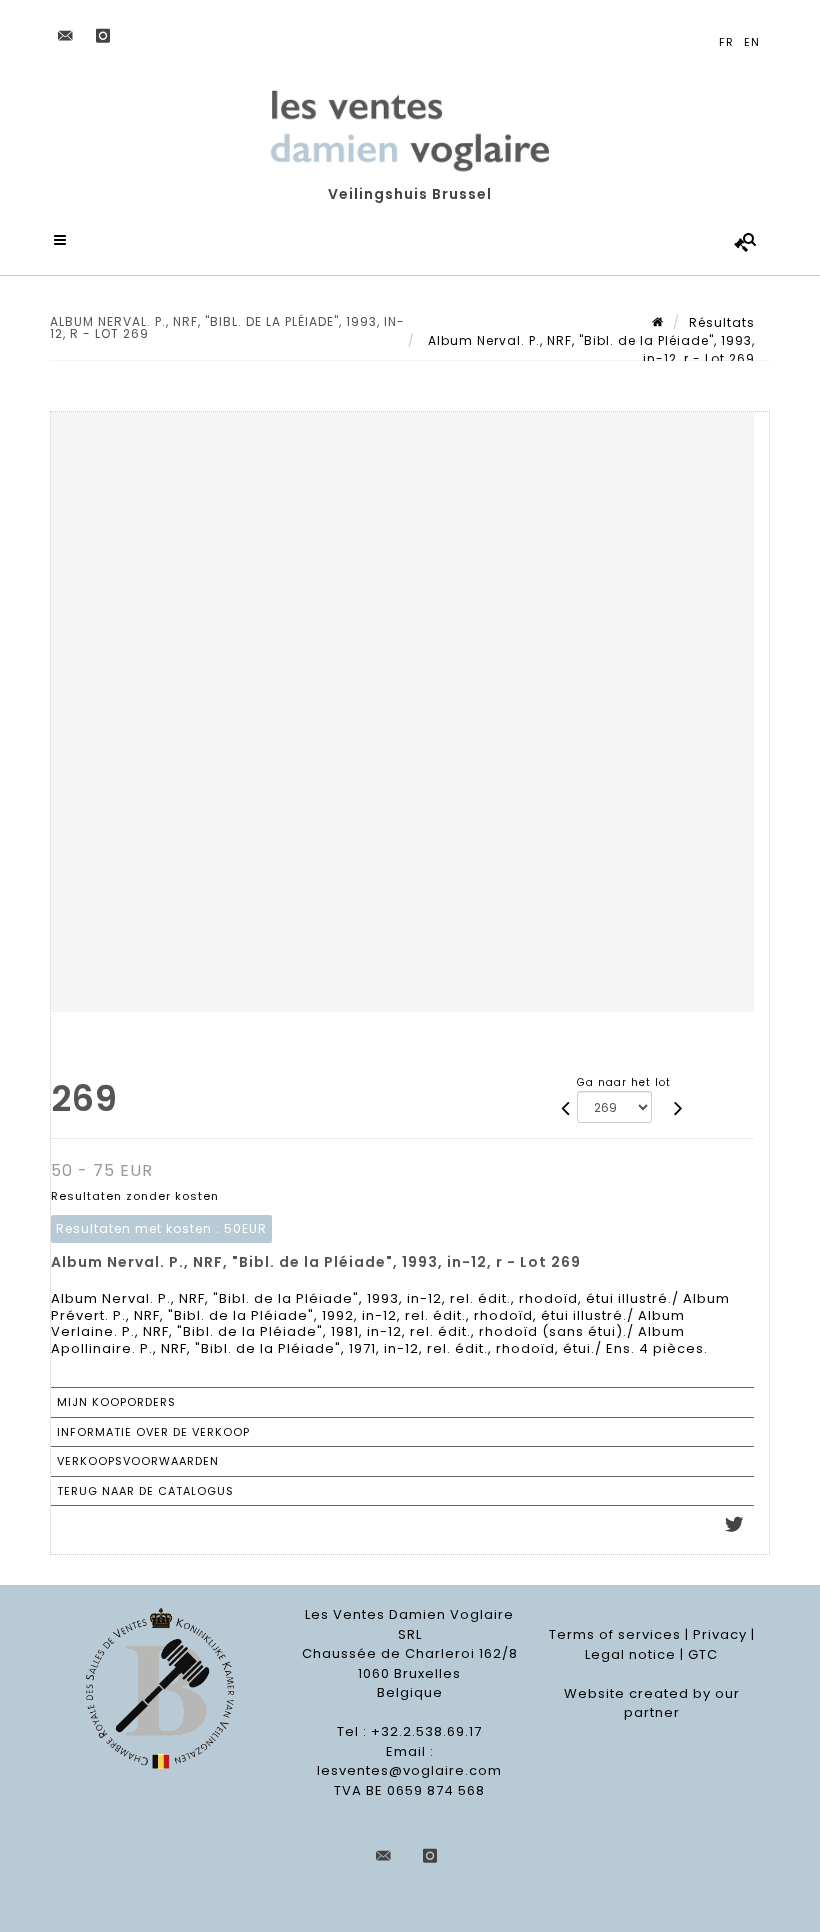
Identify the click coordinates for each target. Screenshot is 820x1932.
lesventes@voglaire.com (409, 1770)
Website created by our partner (652, 1703)
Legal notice (630, 1654)
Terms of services (615, 1634)
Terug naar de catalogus (145, 1491)
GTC (703, 1654)
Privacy (720, 1634)
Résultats (722, 322)
